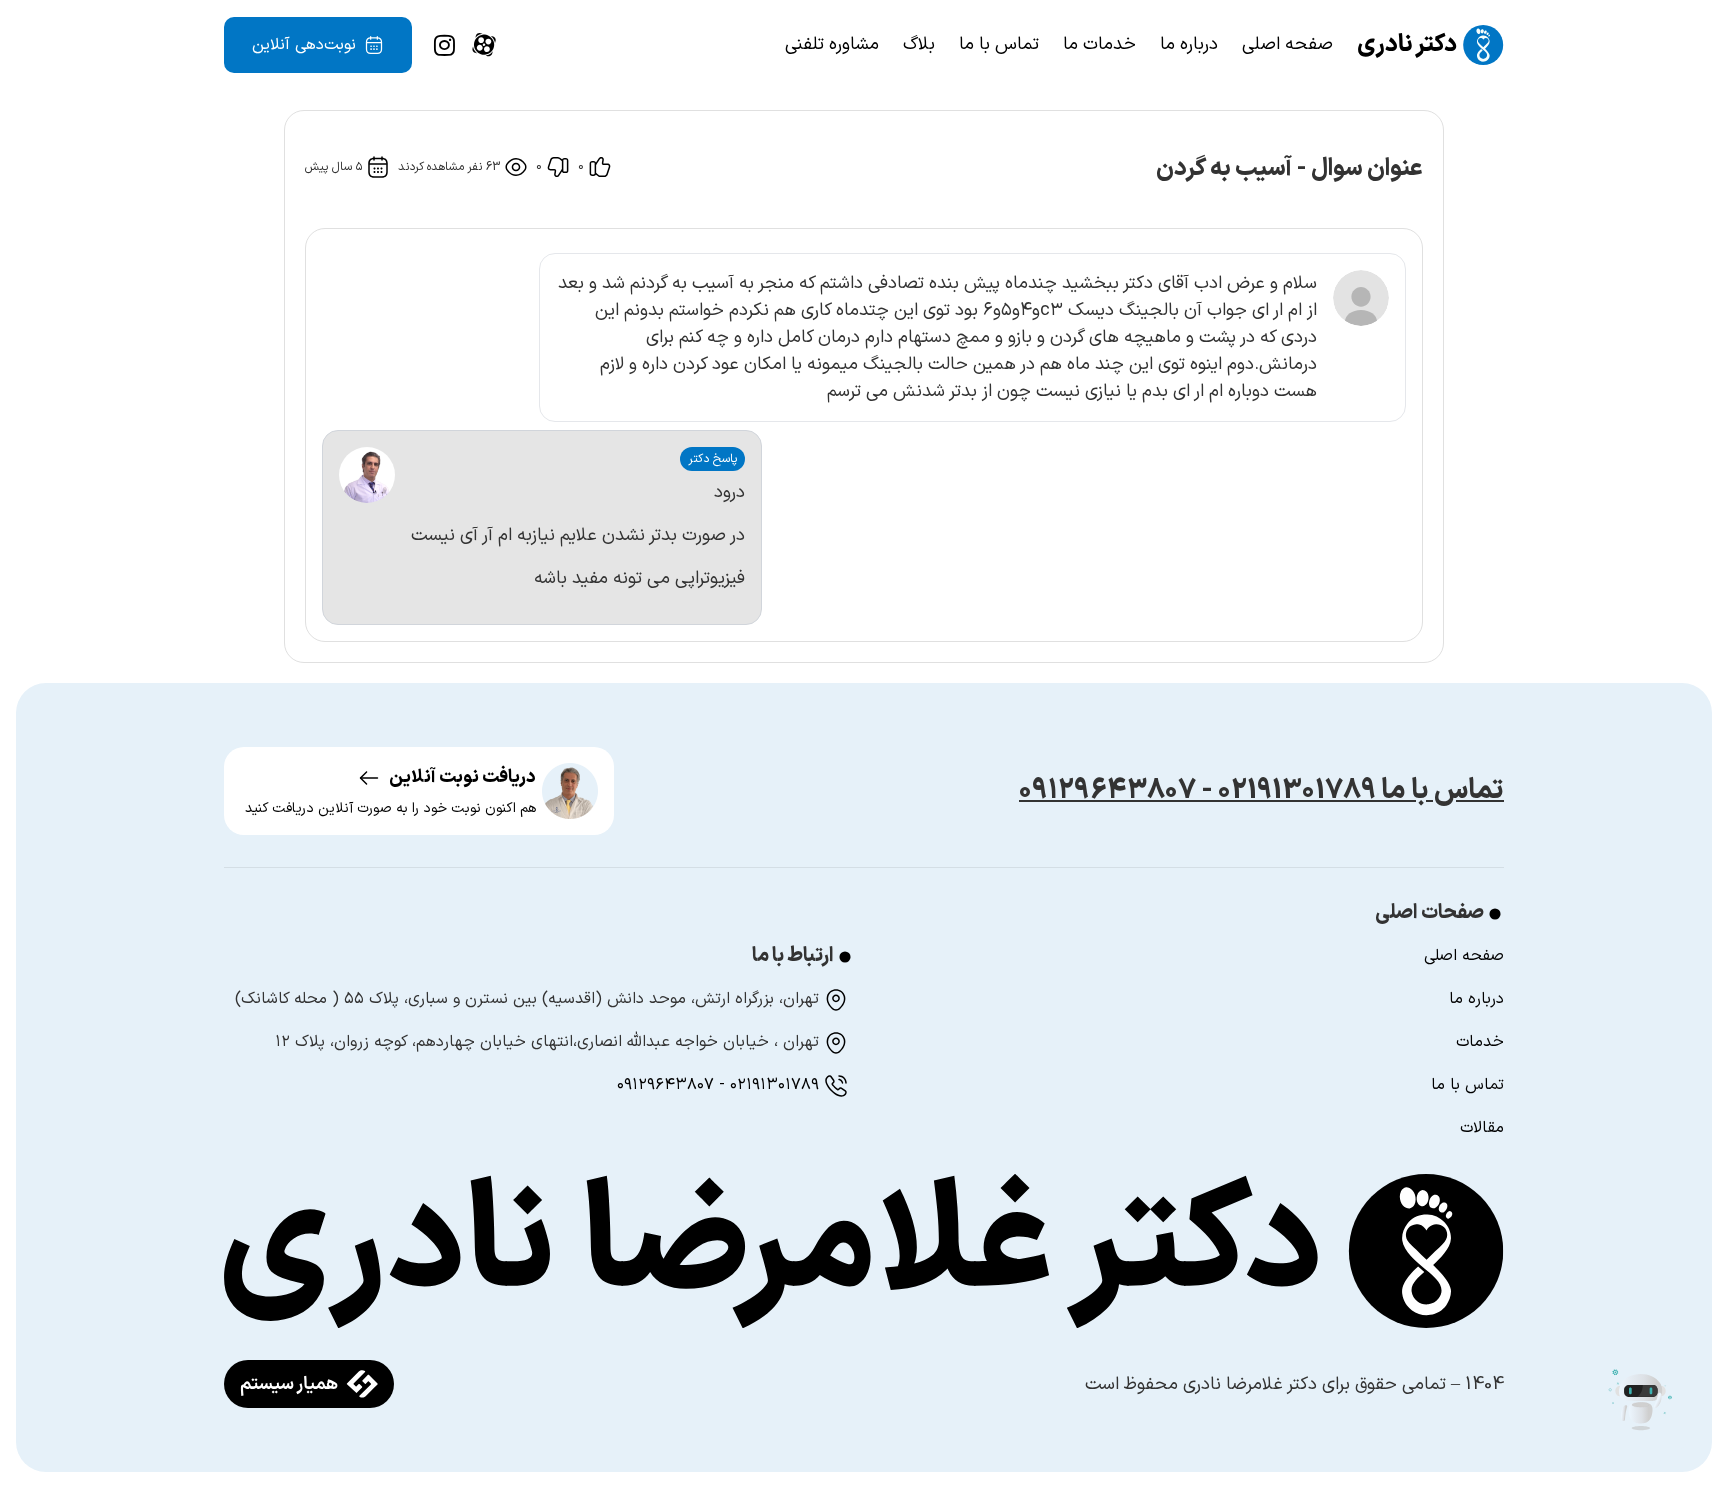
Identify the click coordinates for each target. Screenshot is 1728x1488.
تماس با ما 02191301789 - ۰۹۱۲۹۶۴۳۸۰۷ (1261, 791)
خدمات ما (1099, 45)
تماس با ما (999, 45)
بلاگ (919, 45)
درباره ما (1189, 45)
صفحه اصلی (1287, 45)
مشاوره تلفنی (832, 45)
